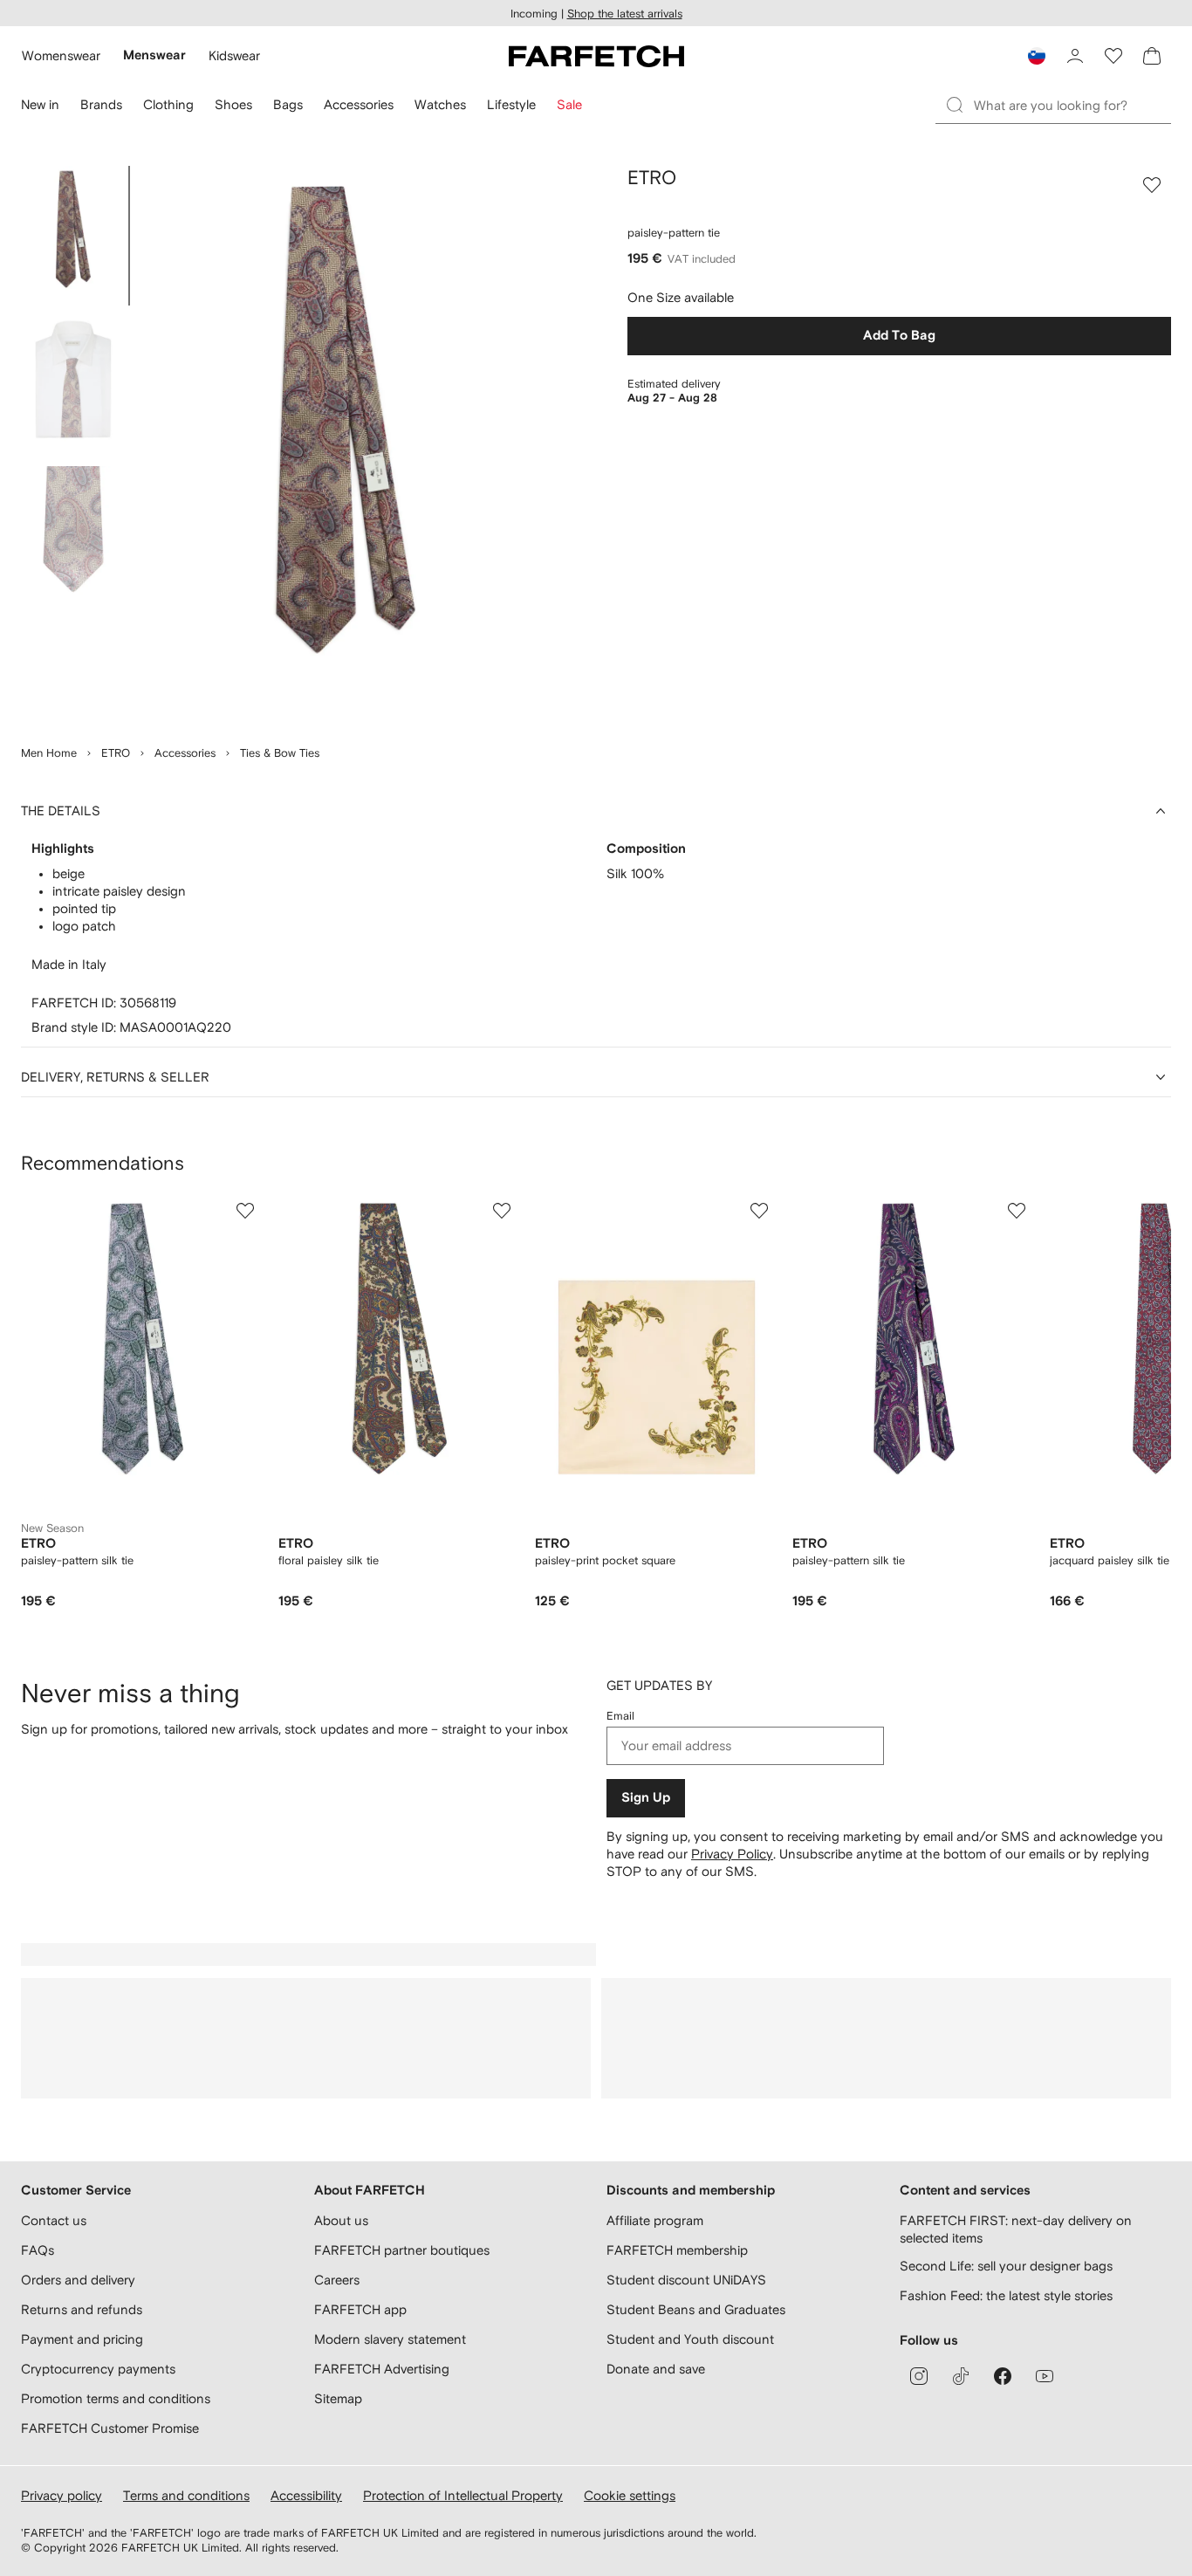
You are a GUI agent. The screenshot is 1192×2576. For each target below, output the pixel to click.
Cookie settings (630, 2495)
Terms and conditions (186, 2495)
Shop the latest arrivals (625, 14)
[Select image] (73, 236)
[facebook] (1003, 2376)
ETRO (116, 753)
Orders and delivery (78, 2280)
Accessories (185, 753)
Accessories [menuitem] (359, 104)
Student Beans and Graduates (696, 2309)
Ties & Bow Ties (280, 753)
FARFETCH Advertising (382, 2369)
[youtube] (1045, 2376)
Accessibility (306, 2495)
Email (620, 1716)
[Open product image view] (346, 445)
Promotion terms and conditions (116, 2398)
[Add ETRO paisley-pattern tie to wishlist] (1152, 185)
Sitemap (338, 2398)
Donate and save (656, 2369)
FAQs (38, 2250)
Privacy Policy (732, 1854)
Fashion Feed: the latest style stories (1006, 2295)
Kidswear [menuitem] (234, 55)
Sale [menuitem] (569, 104)
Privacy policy (62, 2495)
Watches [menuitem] (440, 104)
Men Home (49, 753)
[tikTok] (961, 2376)
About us (341, 2220)
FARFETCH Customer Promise (110, 2428)
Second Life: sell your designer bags (1006, 2266)
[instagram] (919, 2376)
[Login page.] (1075, 56)
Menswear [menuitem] (154, 55)
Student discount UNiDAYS (686, 2280)
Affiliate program (655, 2220)
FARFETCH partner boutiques (402, 2250)
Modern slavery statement (390, 2339)
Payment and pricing (82, 2339)
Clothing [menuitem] (168, 104)
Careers (337, 2280)
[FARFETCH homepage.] (596, 56)
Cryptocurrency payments (98, 2369)
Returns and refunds (82, 2309)
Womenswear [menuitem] (61, 55)
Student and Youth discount (690, 2339)
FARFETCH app (360, 2309)
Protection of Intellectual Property (463, 2495)
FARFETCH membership (677, 2250)
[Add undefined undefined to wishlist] (245, 1211)
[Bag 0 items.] (1152, 56)
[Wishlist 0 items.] (1113, 56)
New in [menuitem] (40, 104)
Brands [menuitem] (101, 104)
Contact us (54, 2220)
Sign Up (646, 1798)
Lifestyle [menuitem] (511, 104)
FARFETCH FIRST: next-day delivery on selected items (1016, 2229)
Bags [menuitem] (288, 104)
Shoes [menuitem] (233, 104)
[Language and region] (1037, 56)
